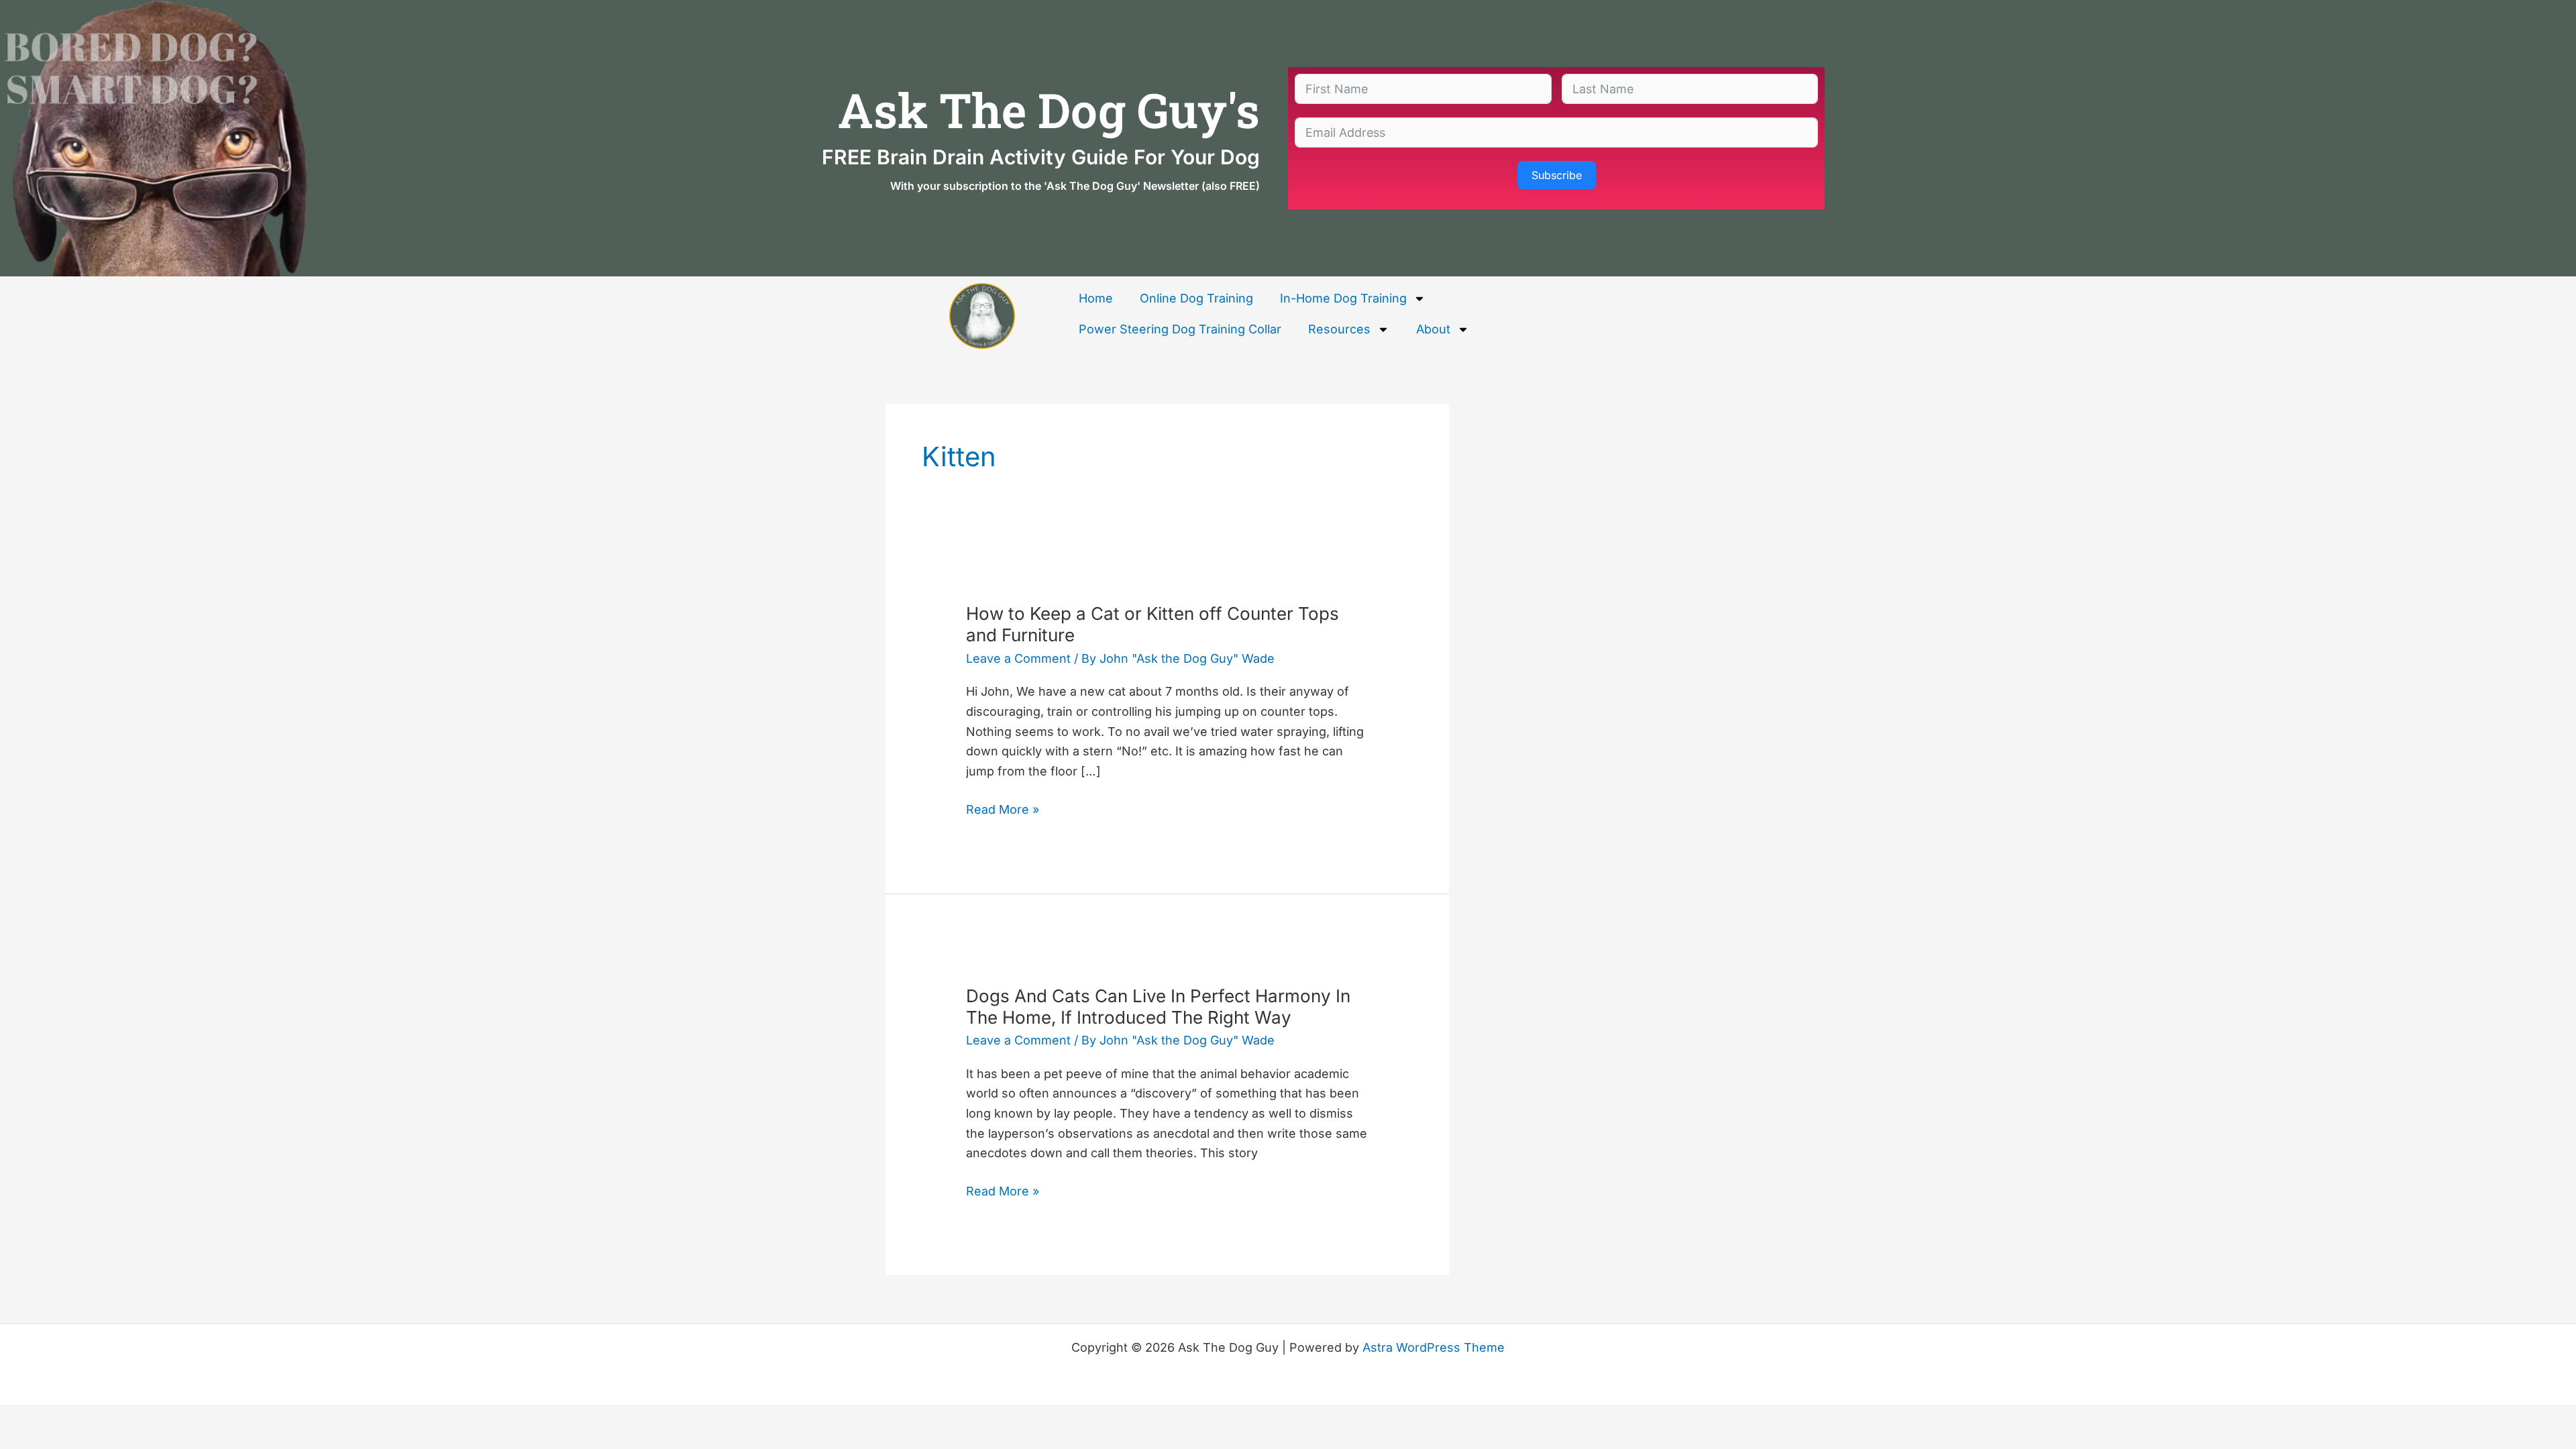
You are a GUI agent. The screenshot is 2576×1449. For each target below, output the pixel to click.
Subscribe (1557, 175)
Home (1096, 298)
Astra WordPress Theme (1434, 1347)
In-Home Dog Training (1343, 298)
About (1433, 329)
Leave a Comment (1018, 658)
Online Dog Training (1196, 298)
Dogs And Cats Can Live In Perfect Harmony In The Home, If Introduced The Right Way (1158, 1007)
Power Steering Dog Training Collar (1180, 329)
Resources (1339, 329)
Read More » (1003, 808)
